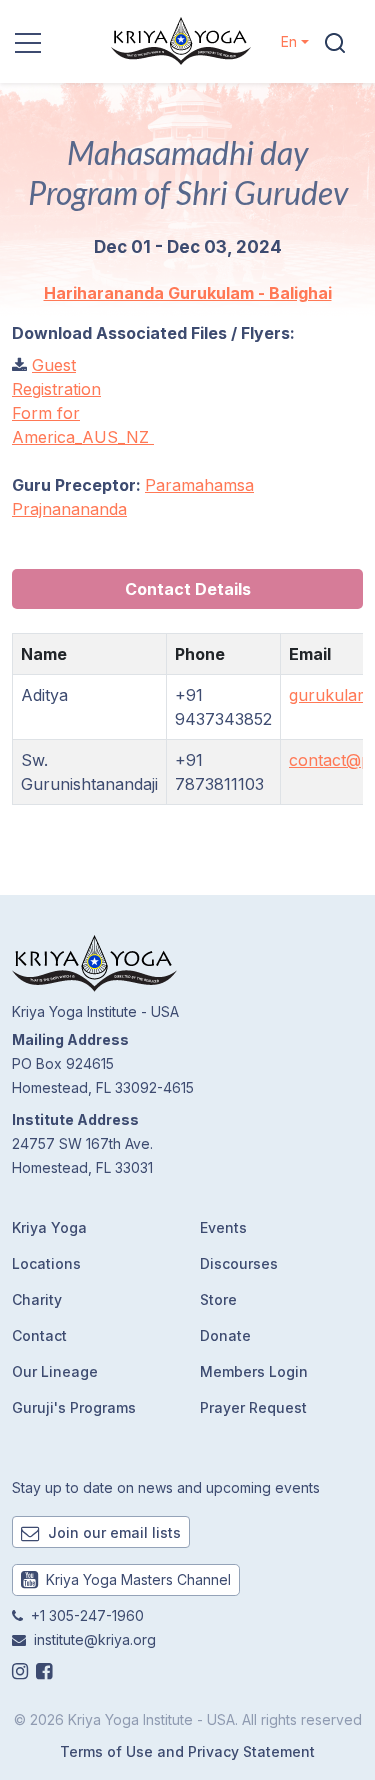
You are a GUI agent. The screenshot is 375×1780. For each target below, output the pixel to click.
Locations (46, 1263)
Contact (39, 1335)
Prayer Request (253, 1407)
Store (218, 1299)
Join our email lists (112, 1532)
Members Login (254, 1371)
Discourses (239, 1263)
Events (223, 1227)
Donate (225, 1335)
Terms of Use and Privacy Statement (187, 1751)
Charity (37, 1299)
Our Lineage (55, 1371)
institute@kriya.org (95, 1639)
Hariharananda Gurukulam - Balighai (188, 293)
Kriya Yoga (49, 1227)
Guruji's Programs (74, 1407)
